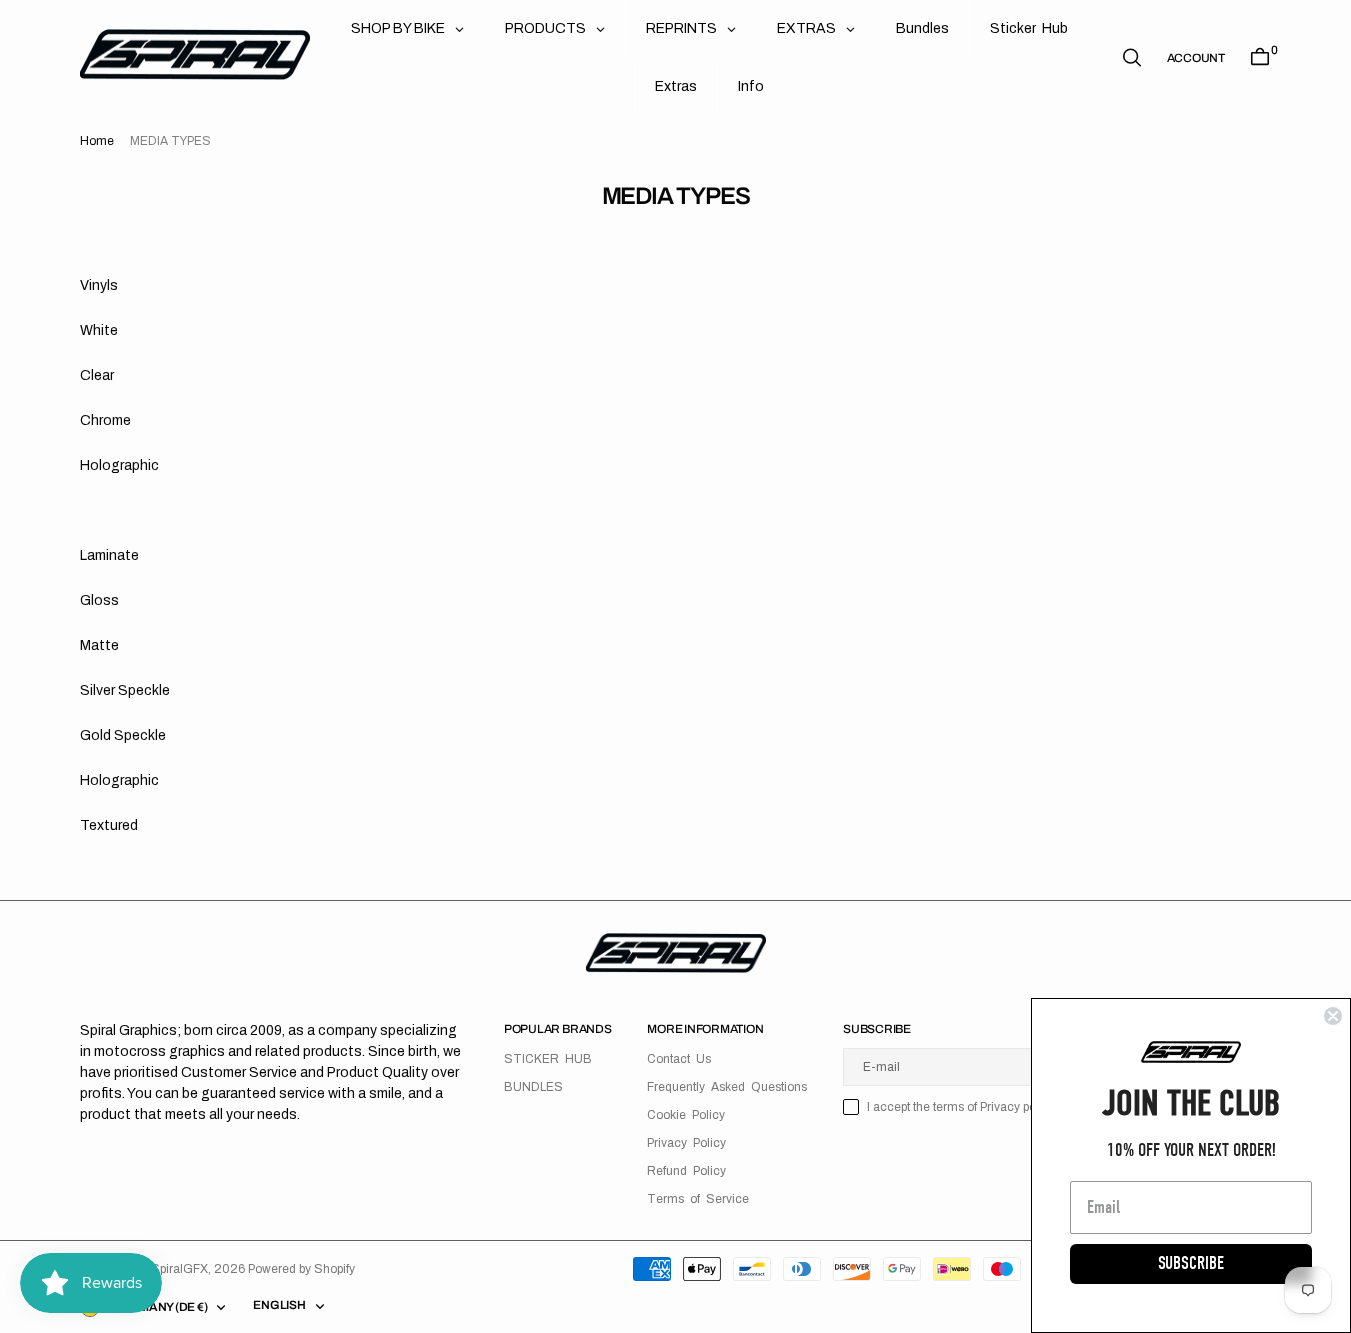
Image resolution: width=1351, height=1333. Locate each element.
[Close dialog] (1333, 1016)
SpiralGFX (179, 1269)
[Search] (1132, 57)
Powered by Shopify (301, 1269)
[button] (1196, 58)
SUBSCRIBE (1191, 1263)
